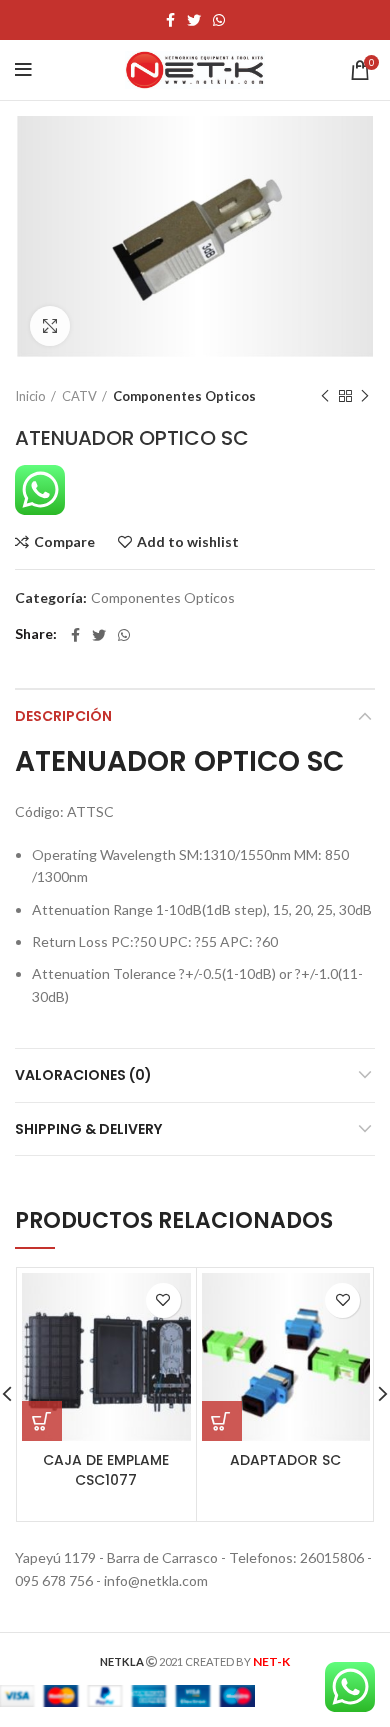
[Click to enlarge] (50, 326)
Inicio (30, 396)
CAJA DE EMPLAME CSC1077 (106, 1470)
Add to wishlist (188, 542)
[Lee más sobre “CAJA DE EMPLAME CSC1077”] (42, 1421)
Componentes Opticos (184, 396)
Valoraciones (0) (83, 1075)
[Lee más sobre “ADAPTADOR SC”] (222, 1421)
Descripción (63, 716)
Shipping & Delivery (88, 1129)
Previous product (325, 396)
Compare (64, 542)
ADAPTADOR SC (285, 1460)
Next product (365, 396)
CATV (79, 396)
